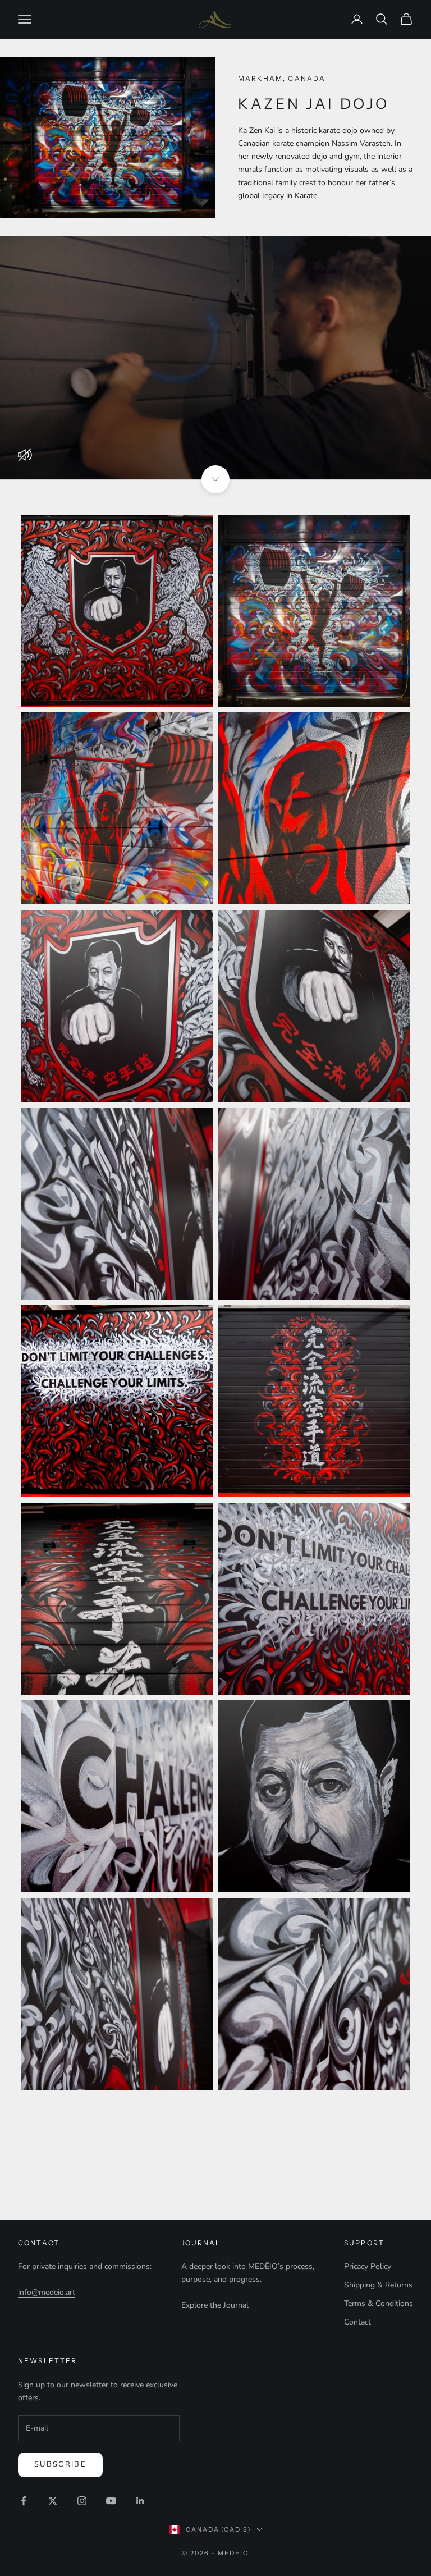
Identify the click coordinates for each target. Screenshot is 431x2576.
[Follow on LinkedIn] (140, 2501)
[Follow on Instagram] (82, 2501)
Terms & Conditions (379, 2303)
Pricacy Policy (368, 2266)
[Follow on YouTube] (111, 2501)
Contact (357, 2322)
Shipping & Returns (378, 2285)
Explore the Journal (215, 2305)
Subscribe (60, 2464)
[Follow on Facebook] (24, 2501)
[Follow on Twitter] (53, 2501)
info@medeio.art (47, 2292)
